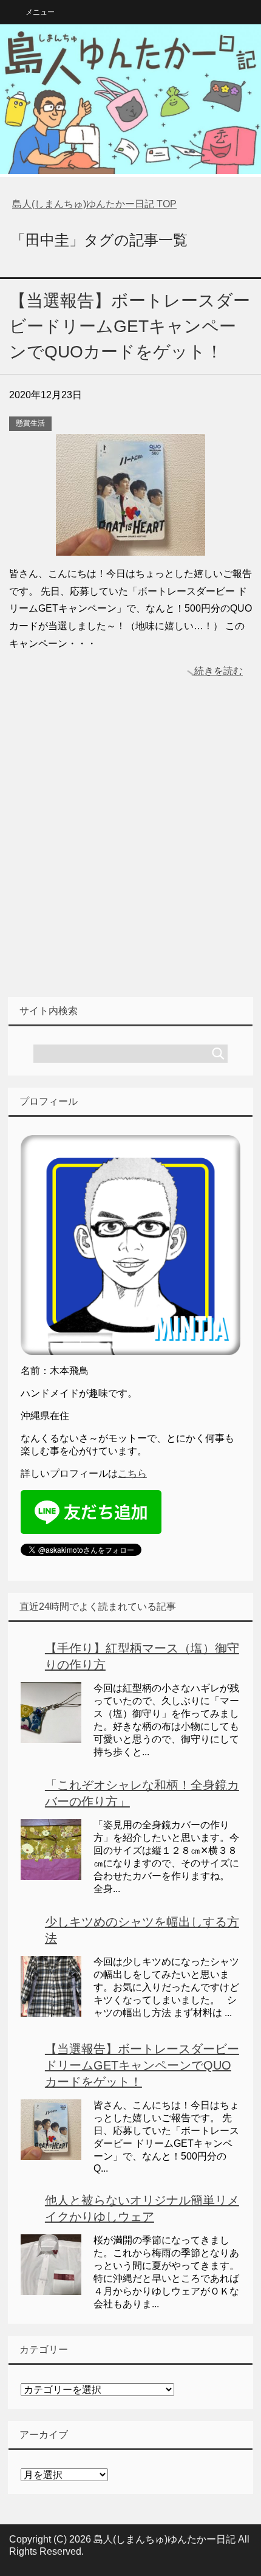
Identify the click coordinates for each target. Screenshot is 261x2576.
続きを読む (219, 671)
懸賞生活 (30, 423)
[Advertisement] (130, 857)
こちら (132, 1473)
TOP (94, 204)
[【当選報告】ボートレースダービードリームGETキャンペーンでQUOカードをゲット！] (130, 546)
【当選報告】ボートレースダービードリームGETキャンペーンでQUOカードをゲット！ (130, 326)
